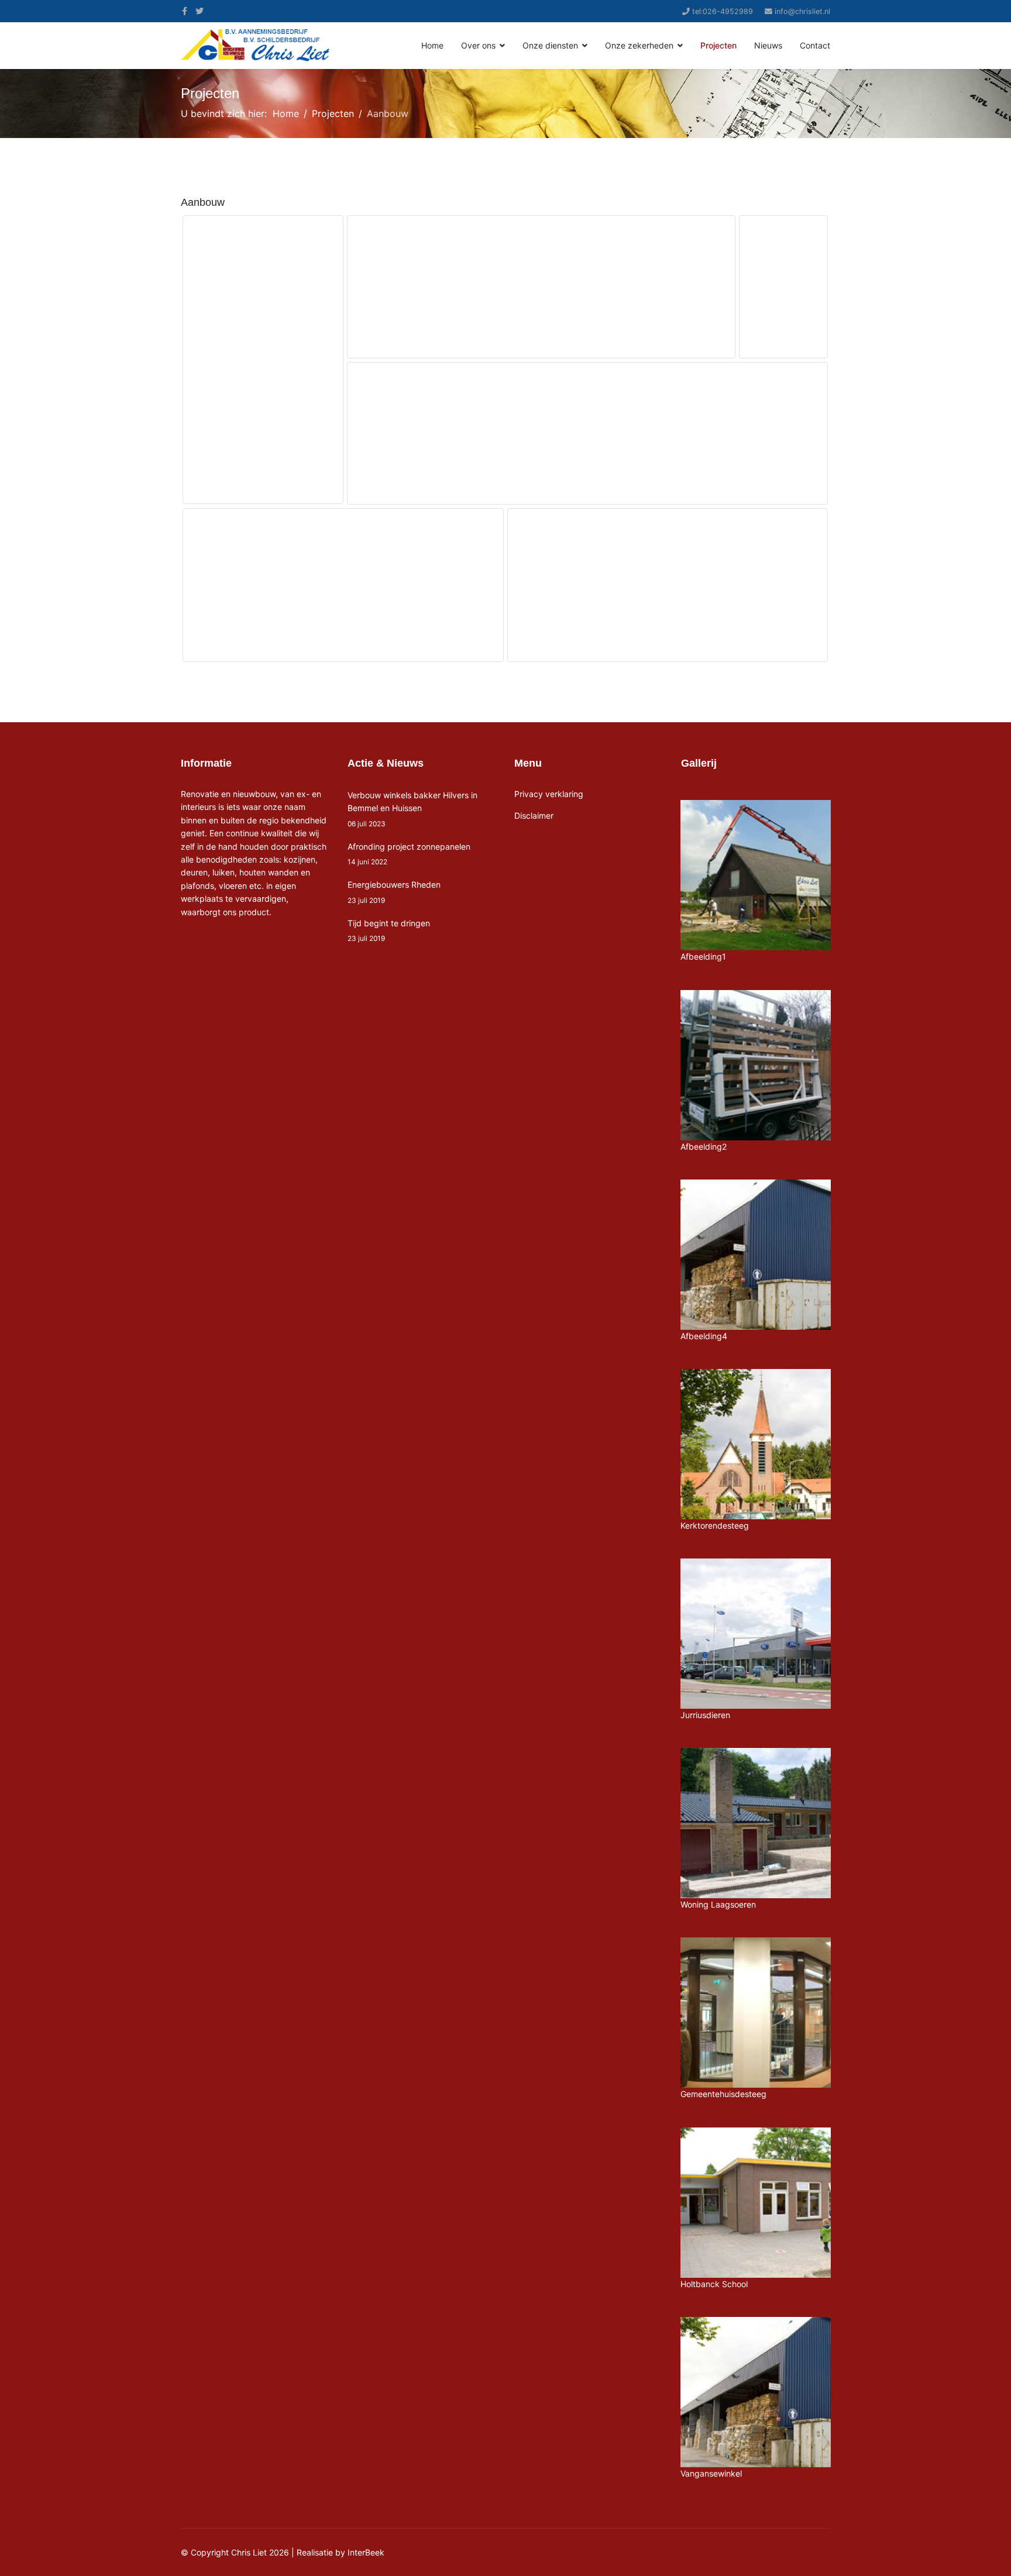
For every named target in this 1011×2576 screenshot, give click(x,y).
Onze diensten (550, 45)
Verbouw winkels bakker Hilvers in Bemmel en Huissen (412, 809)
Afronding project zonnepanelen (409, 854)
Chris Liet (249, 2552)
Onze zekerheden (639, 45)
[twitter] (200, 11)
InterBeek (366, 2552)
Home (432, 45)
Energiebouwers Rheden (394, 892)
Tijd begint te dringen (389, 930)
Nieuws (768, 45)
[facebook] (185, 11)
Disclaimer (534, 815)
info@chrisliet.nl (802, 11)
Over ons (478, 45)
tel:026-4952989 (723, 11)
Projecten (718, 45)
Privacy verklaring (549, 794)
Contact (815, 45)
